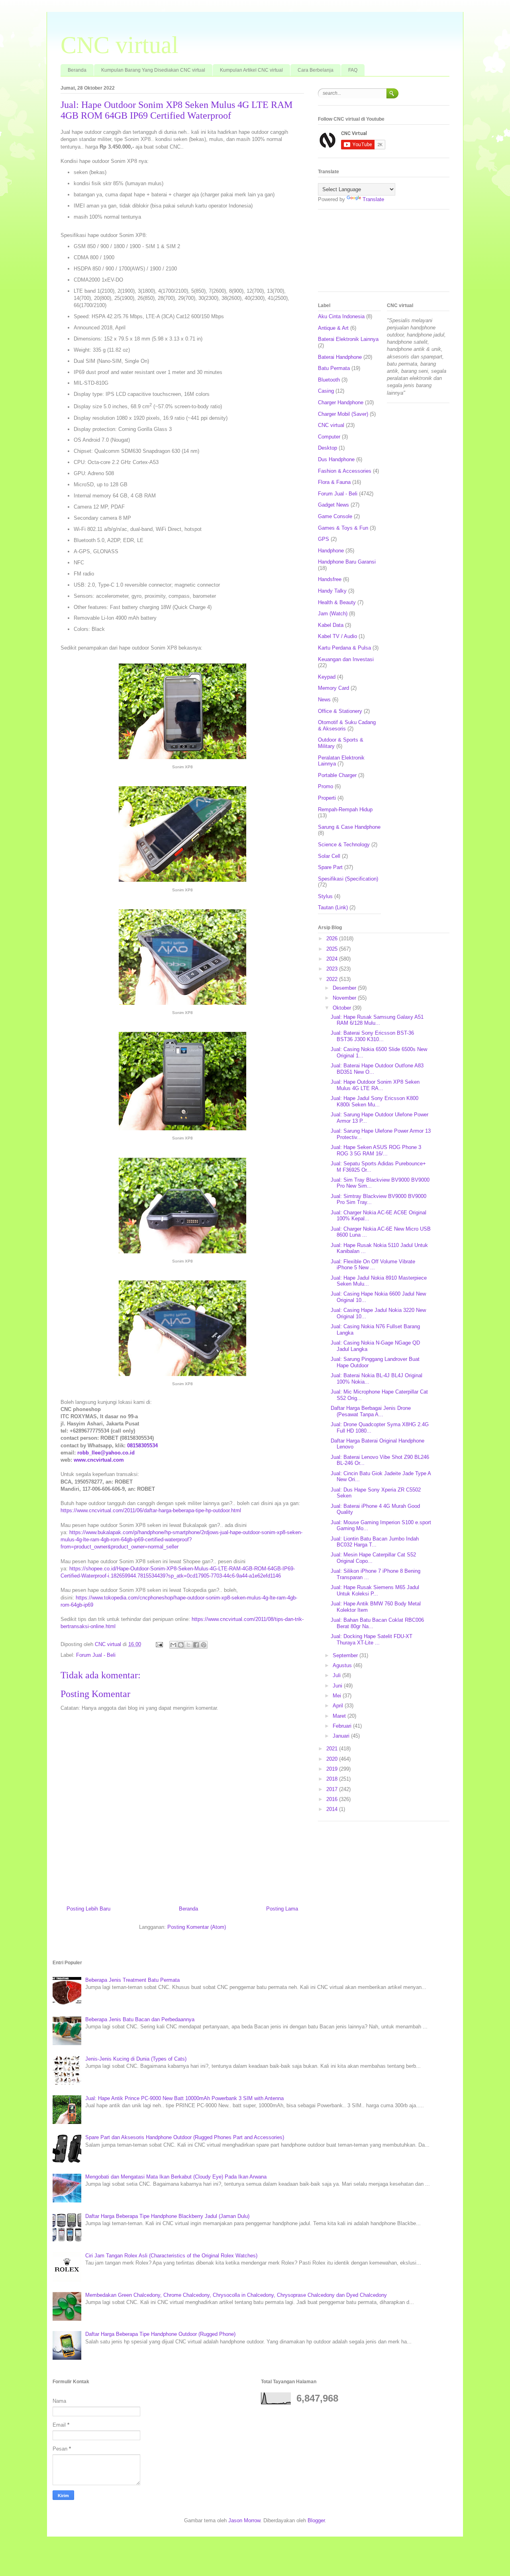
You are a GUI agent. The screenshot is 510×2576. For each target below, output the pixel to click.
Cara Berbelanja (316, 70)
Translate (373, 199)
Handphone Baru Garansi (347, 562)
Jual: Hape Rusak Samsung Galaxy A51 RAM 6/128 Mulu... (377, 1020)
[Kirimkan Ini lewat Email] (173, 1645)
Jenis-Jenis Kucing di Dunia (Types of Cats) (136, 2059)
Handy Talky (332, 591)
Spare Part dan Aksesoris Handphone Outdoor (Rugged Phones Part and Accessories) (185, 2137)
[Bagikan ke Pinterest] (204, 1645)
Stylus (325, 896)
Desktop (328, 448)
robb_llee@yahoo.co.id (106, 1453)
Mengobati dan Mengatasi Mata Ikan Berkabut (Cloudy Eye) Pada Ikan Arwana (176, 2177)
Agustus (343, 1665)
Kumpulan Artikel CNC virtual (251, 70)
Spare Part (330, 867)
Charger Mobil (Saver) (343, 414)
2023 (333, 969)
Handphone (331, 551)
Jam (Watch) (333, 614)
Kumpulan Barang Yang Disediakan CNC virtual (153, 70)
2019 (333, 1769)
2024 (333, 959)
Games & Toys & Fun (343, 528)
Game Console (335, 516)
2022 (333, 979)
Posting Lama (282, 1909)
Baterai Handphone (340, 357)
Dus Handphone (336, 459)
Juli (337, 1675)
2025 (333, 949)
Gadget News (333, 505)
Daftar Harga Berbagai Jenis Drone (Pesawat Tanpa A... (371, 1411)
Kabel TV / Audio (337, 636)
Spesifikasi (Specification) (348, 879)
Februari (343, 1726)
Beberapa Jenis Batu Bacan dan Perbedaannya (140, 2019)
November (345, 998)
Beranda (77, 70)
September (346, 1655)
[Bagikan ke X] (188, 1645)
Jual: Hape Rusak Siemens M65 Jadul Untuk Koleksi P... (375, 1590)
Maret (340, 1716)
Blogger (316, 2520)
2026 (333, 939)
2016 (333, 1799)
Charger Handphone (341, 402)
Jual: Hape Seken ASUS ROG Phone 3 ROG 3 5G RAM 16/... (376, 1150)
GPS (324, 539)
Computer (329, 437)
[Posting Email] (159, 1644)
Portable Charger (337, 775)
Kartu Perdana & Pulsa (344, 648)
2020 (333, 1759)
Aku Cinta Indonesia (341, 316)
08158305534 (142, 1446)
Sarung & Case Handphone (349, 827)
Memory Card (333, 688)
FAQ (353, 70)
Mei (338, 1696)
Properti (327, 798)
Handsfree (330, 579)
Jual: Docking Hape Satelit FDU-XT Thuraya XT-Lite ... (372, 1639)
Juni (338, 1686)
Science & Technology (344, 845)
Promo (326, 786)
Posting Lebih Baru (88, 1909)
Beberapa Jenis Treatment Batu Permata (132, 1980)
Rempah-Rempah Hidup (345, 809)
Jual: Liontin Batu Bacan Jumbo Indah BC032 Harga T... (375, 1542)
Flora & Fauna (334, 482)
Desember (345, 988)
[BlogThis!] (181, 1645)
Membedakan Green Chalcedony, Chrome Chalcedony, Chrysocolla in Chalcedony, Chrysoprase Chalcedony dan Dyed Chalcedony (236, 2295)
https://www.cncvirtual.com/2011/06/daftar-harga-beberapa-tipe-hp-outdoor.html (151, 1510)
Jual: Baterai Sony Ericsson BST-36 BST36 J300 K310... (372, 1036)
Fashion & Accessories (345, 471)
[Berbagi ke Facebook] (196, 1645)
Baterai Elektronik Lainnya (348, 339)
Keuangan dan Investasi (346, 659)
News (324, 700)
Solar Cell (329, 856)
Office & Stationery (340, 711)
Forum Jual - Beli (96, 1655)
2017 (333, 1789)
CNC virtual (120, 45)
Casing (326, 391)
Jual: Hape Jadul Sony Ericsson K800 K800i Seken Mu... (375, 1101)
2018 (333, 1779)
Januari (342, 1736)
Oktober (343, 1008)
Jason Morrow (244, 2520)
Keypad (327, 677)
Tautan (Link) (333, 907)
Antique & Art (333, 328)
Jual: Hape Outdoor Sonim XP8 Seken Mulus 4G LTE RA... (375, 1085)
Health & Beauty (337, 602)
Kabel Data (331, 625)
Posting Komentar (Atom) (197, 1927)
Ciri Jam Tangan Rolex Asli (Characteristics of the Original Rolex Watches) (171, 2256)
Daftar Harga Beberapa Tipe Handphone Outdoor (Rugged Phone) (160, 2334)
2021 (333, 1749)
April (339, 1706)
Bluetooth (329, 380)
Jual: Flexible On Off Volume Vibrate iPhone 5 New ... (373, 1265)
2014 (333, 1809)
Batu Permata (334, 368)
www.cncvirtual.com (99, 1460)
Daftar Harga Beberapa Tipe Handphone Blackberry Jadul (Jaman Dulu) (167, 2216)
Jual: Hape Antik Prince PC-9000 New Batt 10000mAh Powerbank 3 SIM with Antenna (184, 2098)
